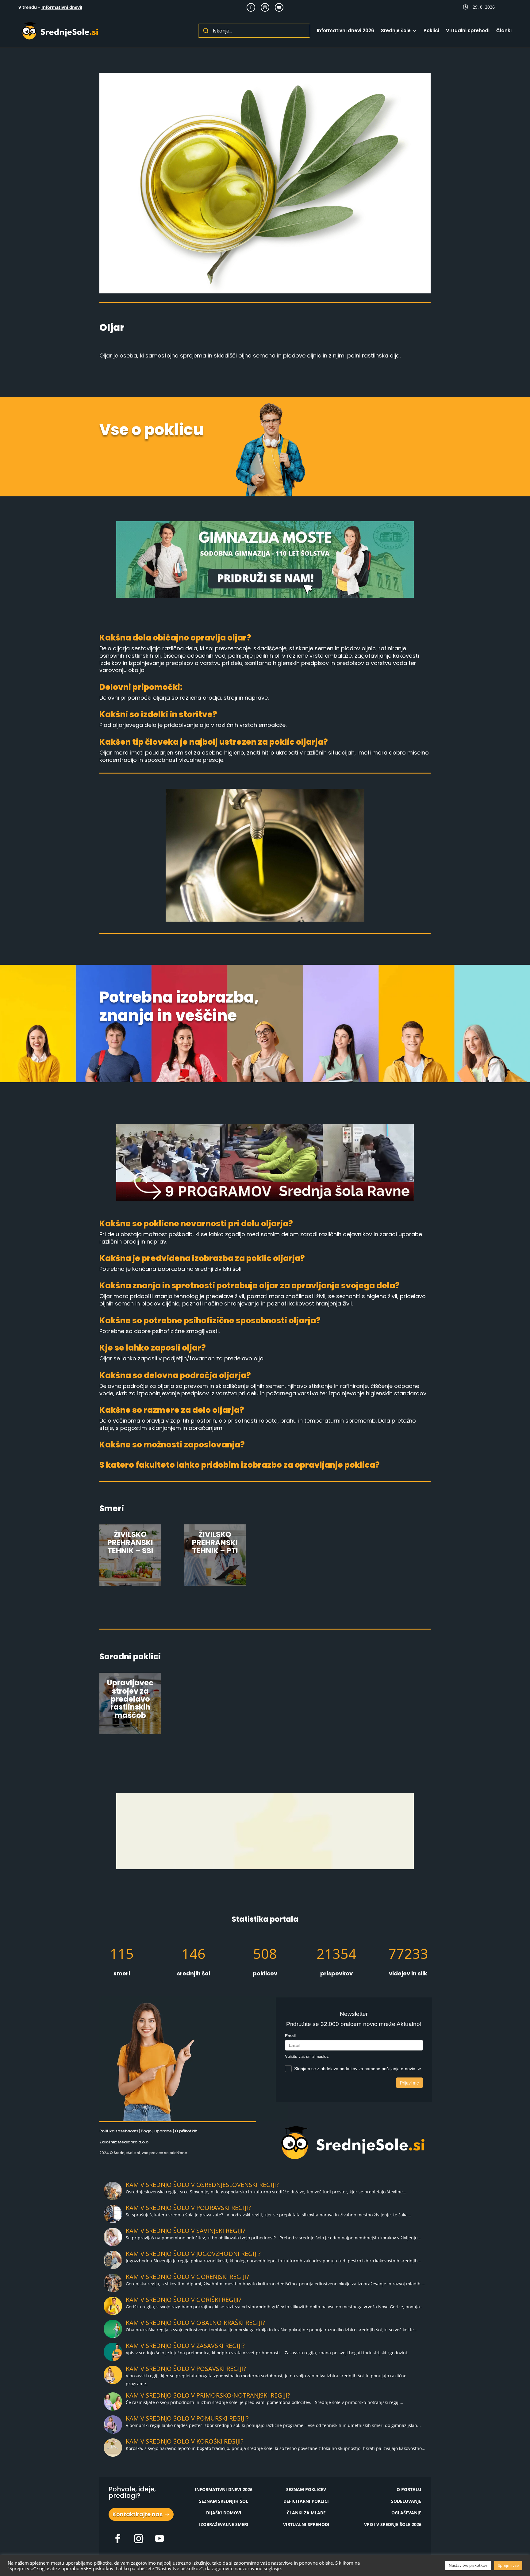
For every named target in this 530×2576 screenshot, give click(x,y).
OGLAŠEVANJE (406, 2513)
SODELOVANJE (406, 2501)
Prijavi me (409, 2083)
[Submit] (206, 31)
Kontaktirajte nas (138, 2514)
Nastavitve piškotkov (468, 2565)
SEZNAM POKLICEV (306, 2489)
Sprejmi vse (508, 2565)
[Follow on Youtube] (279, 7)
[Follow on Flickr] (118, 2539)
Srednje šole (396, 31)
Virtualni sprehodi (468, 31)
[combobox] (254, 31)
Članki (504, 31)
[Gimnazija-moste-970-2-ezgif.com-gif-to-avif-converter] (265, 596)
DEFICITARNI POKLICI (306, 2501)
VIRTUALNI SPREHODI (306, 2524)
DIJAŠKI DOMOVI (224, 2513)
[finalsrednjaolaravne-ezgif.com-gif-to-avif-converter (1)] (265, 1199)
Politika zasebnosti (119, 2131)
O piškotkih (186, 2131)
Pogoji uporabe (156, 2131)
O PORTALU (409, 2489)
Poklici (431, 31)
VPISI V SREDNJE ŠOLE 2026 (393, 2524)
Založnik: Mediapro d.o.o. (124, 2142)
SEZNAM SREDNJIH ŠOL (224, 2501)
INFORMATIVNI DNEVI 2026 (224, 2489)
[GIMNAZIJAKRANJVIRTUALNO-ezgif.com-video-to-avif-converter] (265, 1868)
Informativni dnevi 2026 (346, 31)
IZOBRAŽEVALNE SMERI (224, 2524)
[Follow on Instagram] (265, 7)
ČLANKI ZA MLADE (306, 2513)
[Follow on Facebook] (251, 7)
